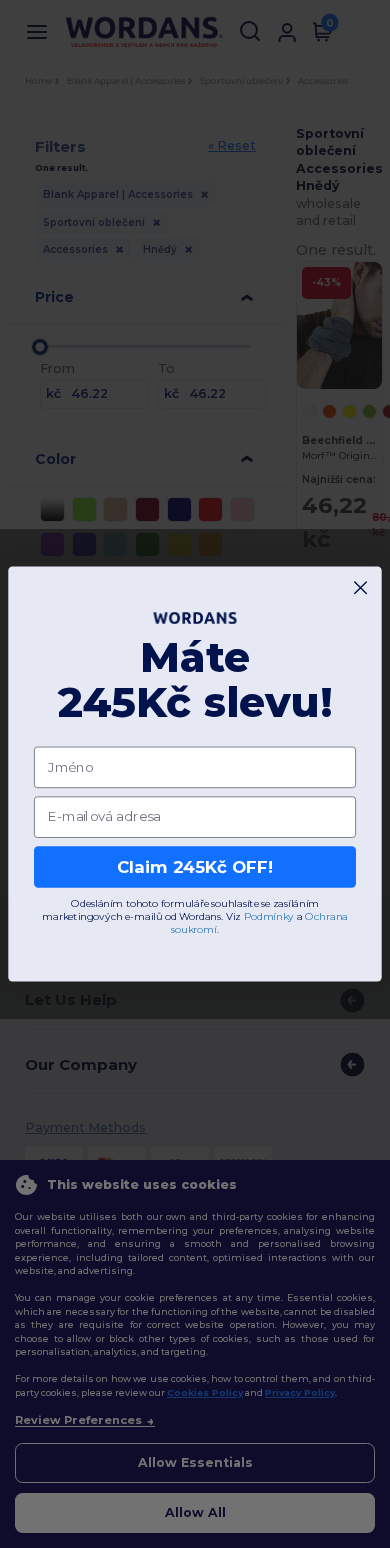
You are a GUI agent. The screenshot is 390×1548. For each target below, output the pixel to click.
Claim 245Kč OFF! (195, 867)
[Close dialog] (360, 587)
